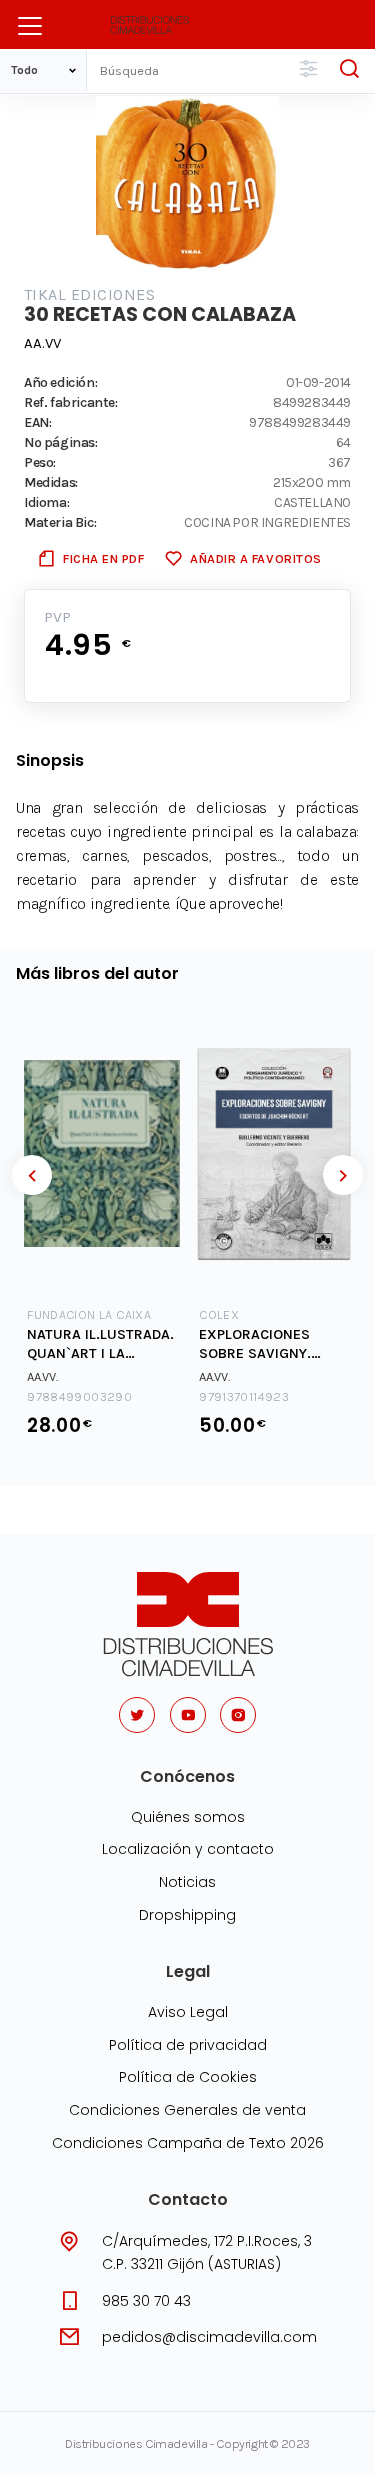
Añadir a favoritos (255, 558)
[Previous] (32, 1175)
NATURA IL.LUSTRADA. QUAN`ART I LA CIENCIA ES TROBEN (100, 1344)
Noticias (187, 1882)
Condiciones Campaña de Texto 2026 (188, 2143)
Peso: (40, 462)
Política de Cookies (188, 2077)
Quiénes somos (188, 1817)
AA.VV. (42, 1376)
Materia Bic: (60, 522)
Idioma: (46, 502)
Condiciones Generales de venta (187, 2110)
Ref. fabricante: (71, 402)
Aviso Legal (188, 2012)
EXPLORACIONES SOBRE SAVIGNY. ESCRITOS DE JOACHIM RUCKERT (262, 1344)
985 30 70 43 (146, 2301)
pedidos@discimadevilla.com (209, 2337)
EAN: (37, 422)
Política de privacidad (188, 2045)
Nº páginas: (61, 442)
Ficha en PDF (103, 558)
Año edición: (60, 382)
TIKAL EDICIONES (89, 294)
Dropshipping (187, 1915)
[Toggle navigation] (30, 26)
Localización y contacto (188, 1849)
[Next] (343, 1175)
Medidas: (51, 482)
